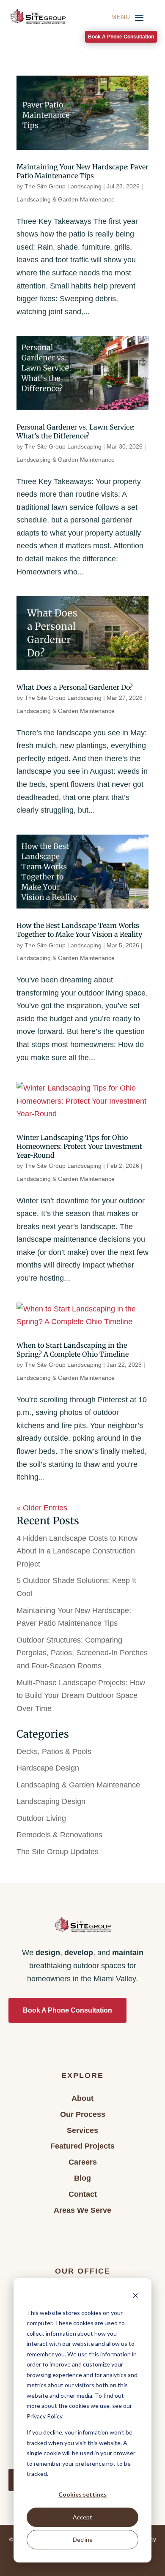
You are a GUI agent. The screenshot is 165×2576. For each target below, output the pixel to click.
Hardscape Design (48, 1768)
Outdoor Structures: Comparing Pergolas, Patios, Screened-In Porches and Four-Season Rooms (82, 1653)
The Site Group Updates (58, 1852)
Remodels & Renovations (59, 1835)
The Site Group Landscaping (63, 186)
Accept (82, 2517)
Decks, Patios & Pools (54, 1752)
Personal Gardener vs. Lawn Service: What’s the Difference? (76, 431)
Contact (83, 2194)
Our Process (83, 2114)
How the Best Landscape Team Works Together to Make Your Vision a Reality (79, 930)
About (82, 2098)
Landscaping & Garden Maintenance (66, 199)
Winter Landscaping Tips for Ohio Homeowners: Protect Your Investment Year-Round (79, 1146)
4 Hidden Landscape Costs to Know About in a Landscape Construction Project (77, 1551)
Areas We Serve (82, 2210)
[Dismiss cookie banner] (135, 2297)
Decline (83, 2539)
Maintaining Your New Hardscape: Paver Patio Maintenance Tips (82, 171)
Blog (82, 2178)
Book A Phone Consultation (121, 37)
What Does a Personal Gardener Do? (75, 687)
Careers (83, 2162)
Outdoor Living (41, 1818)
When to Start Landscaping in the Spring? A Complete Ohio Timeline (73, 1350)
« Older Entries (42, 1508)
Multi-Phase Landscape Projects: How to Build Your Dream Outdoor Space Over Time (81, 1696)
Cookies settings (82, 2494)
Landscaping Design (51, 1801)
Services (82, 2130)
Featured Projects (82, 2146)
